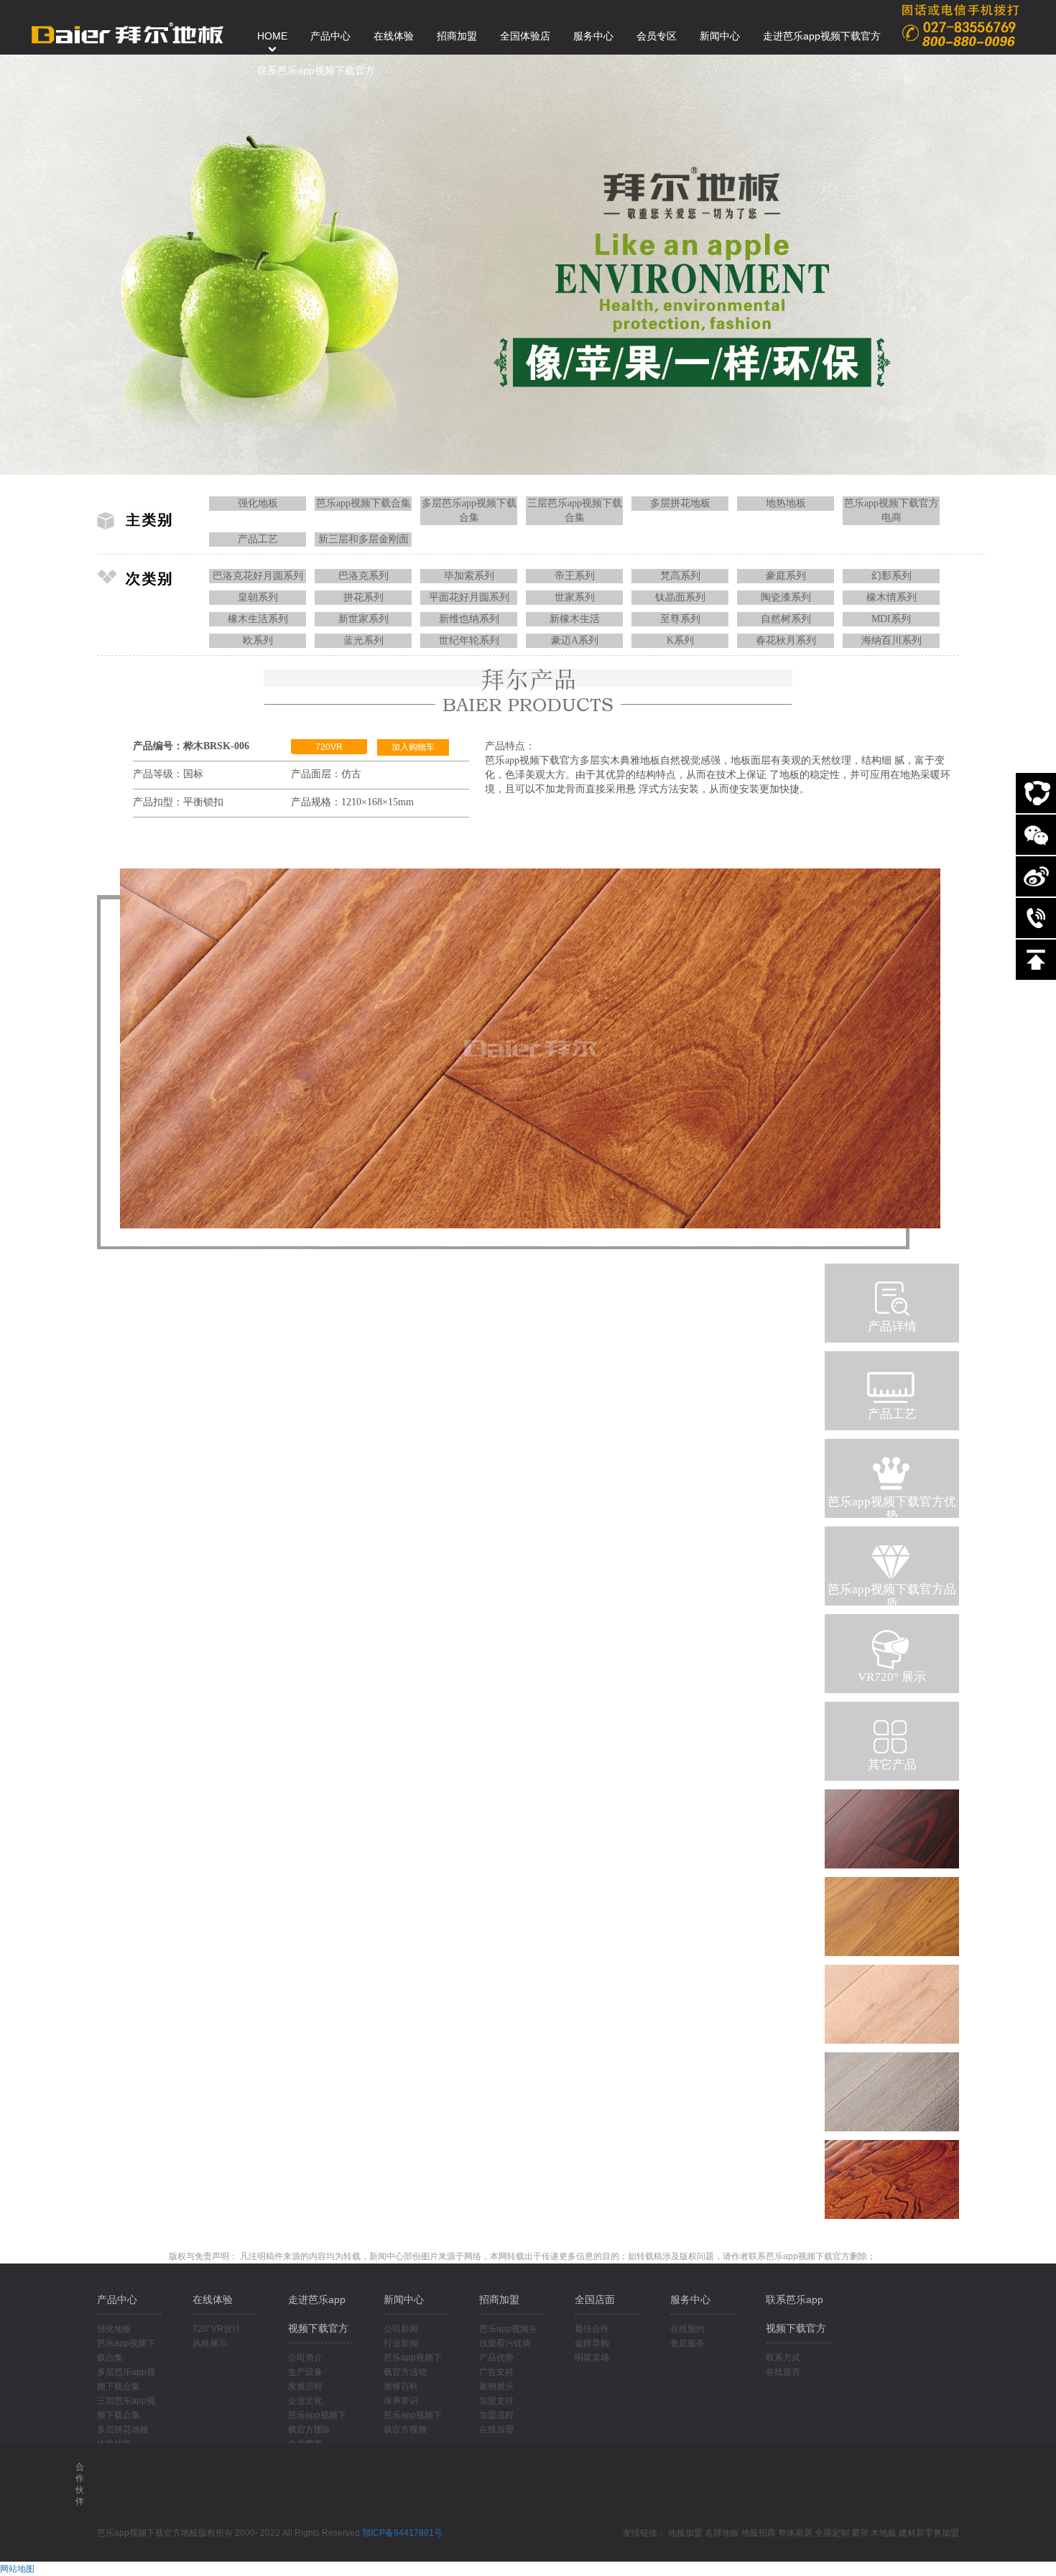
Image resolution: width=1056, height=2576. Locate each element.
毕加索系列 (469, 576)
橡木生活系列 (258, 619)
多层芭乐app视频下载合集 (469, 510)
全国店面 (595, 2299)
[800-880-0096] (1036, 918)
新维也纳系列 (469, 619)
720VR (329, 747)
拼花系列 (363, 597)
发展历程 (305, 2386)
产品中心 (117, 2299)
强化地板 (258, 503)
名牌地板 (722, 2533)
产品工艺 (258, 539)
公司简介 (305, 2358)
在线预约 (687, 2329)
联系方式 (783, 2358)
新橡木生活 (575, 619)
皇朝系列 (258, 597)
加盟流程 (496, 2415)
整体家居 (795, 2533)
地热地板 (786, 503)
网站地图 (17, 2569)
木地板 (884, 2533)
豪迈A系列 (575, 640)
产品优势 (496, 2358)
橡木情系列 (891, 597)
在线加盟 (496, 2429)
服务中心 (690, 2299)
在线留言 (783, 2372)
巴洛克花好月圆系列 (258, 576)
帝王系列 (575, 576)
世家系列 (575, 597)
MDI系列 (891, 619)
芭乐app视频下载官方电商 (891, 510)
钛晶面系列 (680, 597)
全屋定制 (832, 2533)
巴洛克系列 (363, 576)
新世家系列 (363, 619)
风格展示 (210, 2343)
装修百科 (401, 2386)
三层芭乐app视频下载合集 (575, 510)
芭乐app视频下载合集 (363, 503)
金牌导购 (592, 2343)
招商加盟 (499, 2299)
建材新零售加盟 (929, 2533)
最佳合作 (592, 2329)
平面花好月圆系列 (469, 597)
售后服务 (687, 2343)
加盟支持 (496, 2401)
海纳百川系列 (891, 640)
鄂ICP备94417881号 (402, 2533)
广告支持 (496, 2372)
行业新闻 (401, 2343)
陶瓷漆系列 (786, 597)
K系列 (680, 640)
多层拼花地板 (680, 503)
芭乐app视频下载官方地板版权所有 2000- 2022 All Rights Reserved (230, 2533)
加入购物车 (413, 747)
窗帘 (860, 2533)
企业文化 (305, 2401)
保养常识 (401, 2401)
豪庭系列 (786, 576)
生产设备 (305, 2372)
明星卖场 (592, 2358)
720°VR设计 (217, 2329)
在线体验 (213, 2299)
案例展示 (496, 2386)
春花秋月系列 (786, 640)
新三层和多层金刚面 (363, 539)
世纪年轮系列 (469, 640)
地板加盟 (685, 2533)
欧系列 (258, 640)
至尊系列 (680, 619)
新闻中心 (404, 2299)
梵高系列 (680, 576)
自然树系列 (786, 619)
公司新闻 (401, 2329)
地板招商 (759, 2533)
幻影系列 (891, 576)
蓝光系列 (363, 640)
